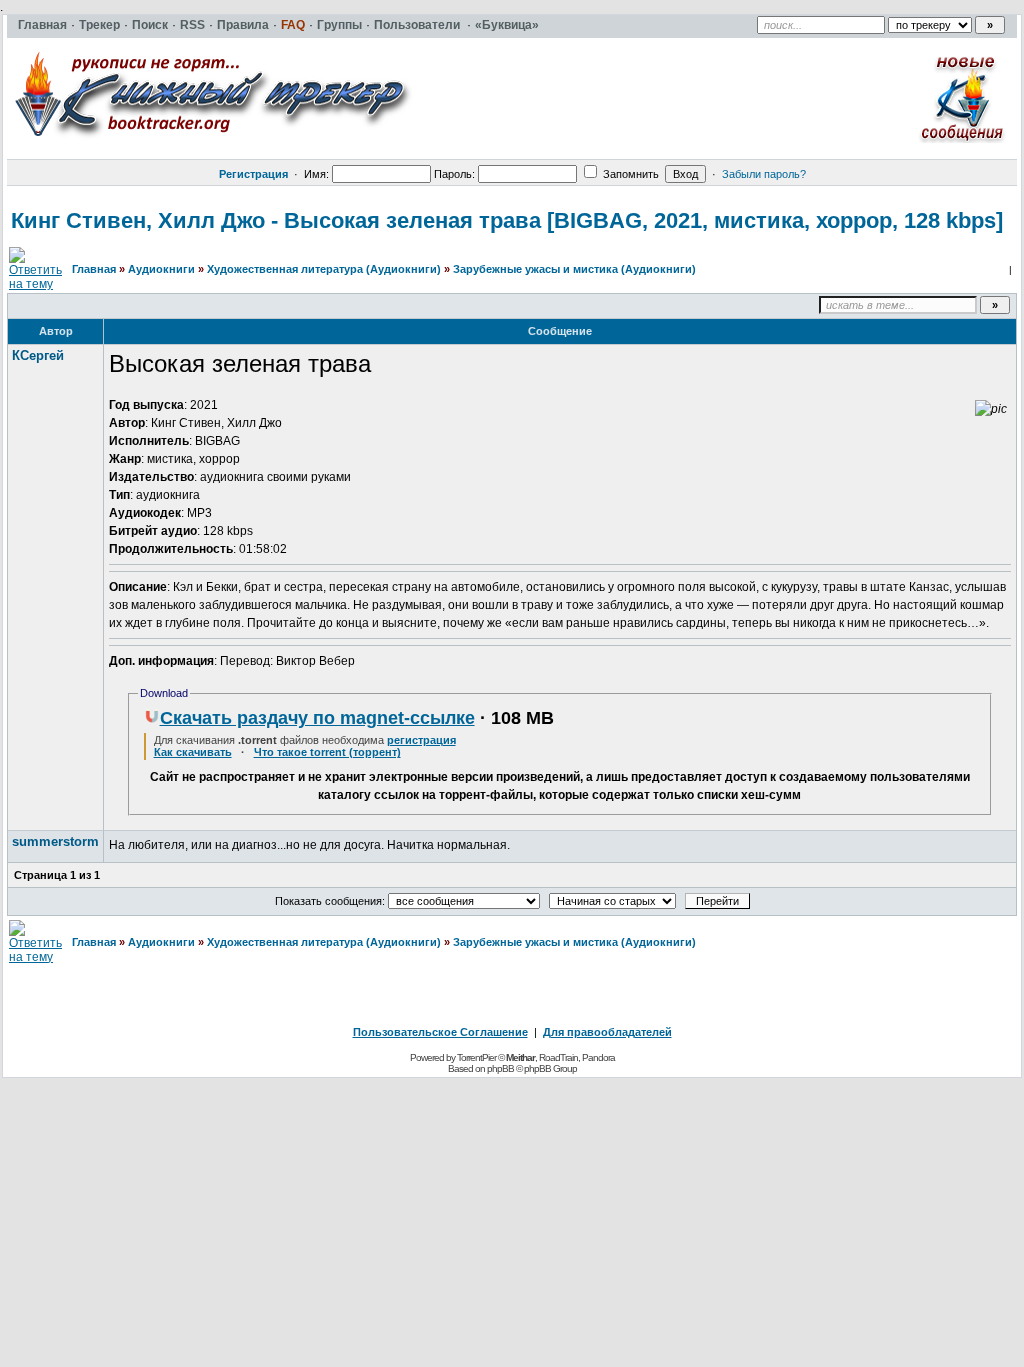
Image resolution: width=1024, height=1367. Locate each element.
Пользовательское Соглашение (440, 1032)
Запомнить (629, 174)
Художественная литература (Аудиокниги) (324, 269)
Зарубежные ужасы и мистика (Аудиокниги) (574, 269)
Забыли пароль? (764, 174)
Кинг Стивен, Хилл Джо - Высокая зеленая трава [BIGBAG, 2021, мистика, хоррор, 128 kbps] (507, 220)
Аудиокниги (161, 269)
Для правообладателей (607, 1032)
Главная (94, 269)
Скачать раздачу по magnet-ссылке (317, 718)
